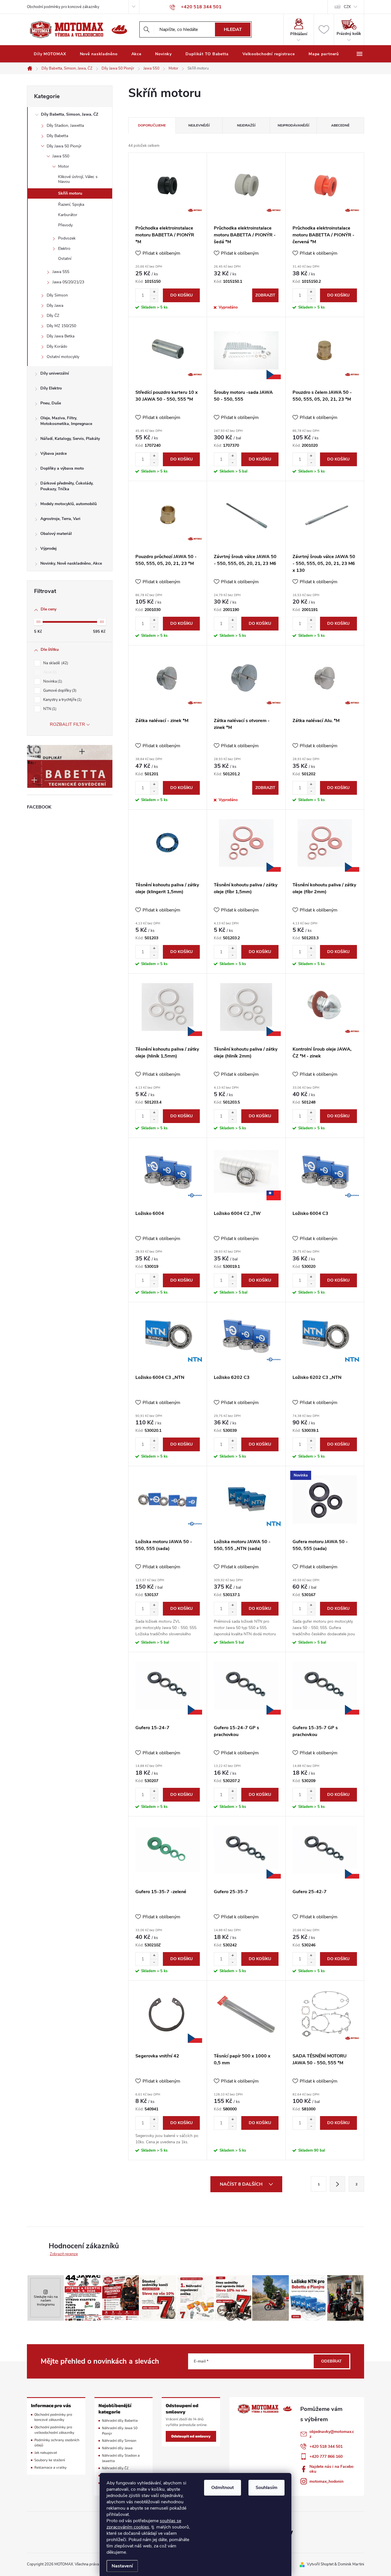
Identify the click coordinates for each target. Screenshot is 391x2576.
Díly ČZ (53, 316)
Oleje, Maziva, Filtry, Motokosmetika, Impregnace (66, 421)
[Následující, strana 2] (337, 2184)
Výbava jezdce (54, 453)
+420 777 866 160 (326, 2457)
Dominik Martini (351, 2564)
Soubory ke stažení (50, 2460)
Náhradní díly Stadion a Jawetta (121, 2458)
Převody (65, 225)
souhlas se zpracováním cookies (144, 2524)
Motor (64, 166)
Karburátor (68, 215)
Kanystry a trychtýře (62, 700)
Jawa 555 (61, 272)
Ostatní (65, 259)
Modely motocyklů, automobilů (69, 504)
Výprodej (49, 548)
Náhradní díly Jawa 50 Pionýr (120, 2431)
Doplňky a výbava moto (62, 468)
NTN (49, 709)
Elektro (64, 249)
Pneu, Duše (51, 403)
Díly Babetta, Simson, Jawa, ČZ (70, 114)
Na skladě (55, 663)
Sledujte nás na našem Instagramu (46, 2301)
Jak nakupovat (46, 2453)
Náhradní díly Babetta (120, 2420)
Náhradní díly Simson (119, 2440)
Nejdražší (246, 125)
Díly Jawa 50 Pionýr (64, 146)
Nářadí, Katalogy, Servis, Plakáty (70, 439)
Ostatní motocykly (63, 357)
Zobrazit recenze (64, 2254)
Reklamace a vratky (51, 2467)
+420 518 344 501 (326, 2446)
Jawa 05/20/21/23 (68, 282)
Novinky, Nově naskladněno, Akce (71, 563)
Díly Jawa (55, 306)
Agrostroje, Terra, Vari (60, 519)
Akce (49, 672)
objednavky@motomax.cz (332, 2434)
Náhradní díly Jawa (117, 2448)
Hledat (233, 29)
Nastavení (122, 2566)
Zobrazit (265, 295)
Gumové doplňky (59, 691)
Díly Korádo (57, 346)
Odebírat (331, 2361)
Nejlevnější (199, 125)
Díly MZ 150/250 (61, 326)
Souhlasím (266, 2488)
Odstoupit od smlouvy (191, 2436)
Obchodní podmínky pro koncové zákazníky (63, 7)
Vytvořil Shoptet (320, 2564)
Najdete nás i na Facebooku (331, 2469)
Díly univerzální (55, 373)
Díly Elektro (51, 388)
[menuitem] (50, 54)
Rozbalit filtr (67, 724)
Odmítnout (223, 2488)
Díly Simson (57, 295)
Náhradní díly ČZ (115, 2468)
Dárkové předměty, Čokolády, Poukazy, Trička (67, 486)
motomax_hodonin (326, 2481)
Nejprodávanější (293, 125)
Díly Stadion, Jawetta (65, 125)
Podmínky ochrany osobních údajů (57, 2443)
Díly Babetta (57, 136)
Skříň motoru (70, 193)
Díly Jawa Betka (61, 336)
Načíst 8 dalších (242, 2184)
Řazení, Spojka (71, 204)
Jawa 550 (61, 156)
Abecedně (340, 125)
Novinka (52, 681)
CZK (347, 7)
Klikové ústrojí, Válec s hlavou (78, 179)
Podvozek (67, 238)
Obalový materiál (56, 534)
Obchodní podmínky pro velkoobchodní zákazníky (54, 2430)
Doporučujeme (152, 125)
